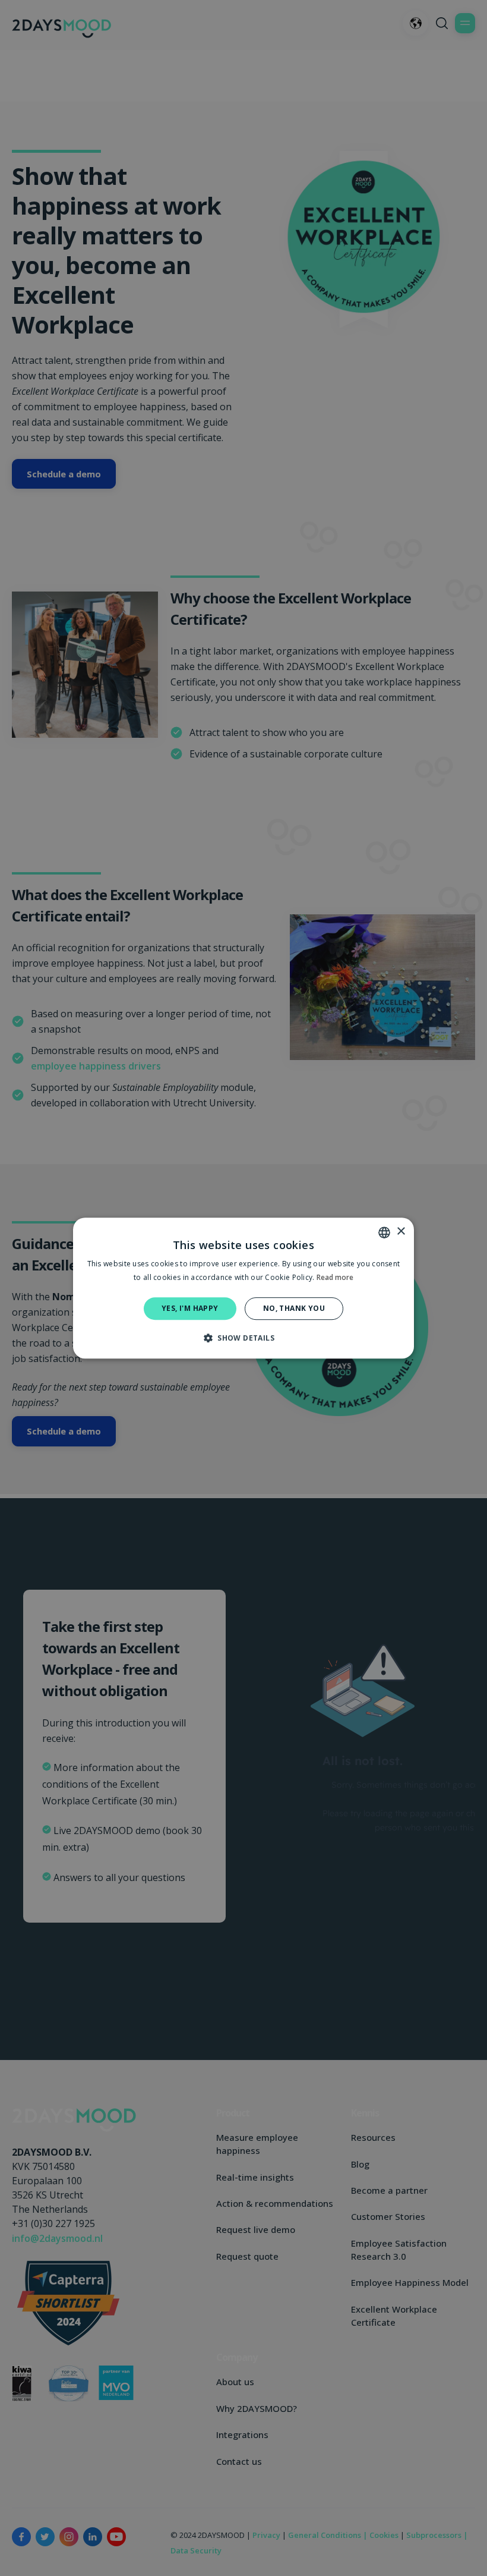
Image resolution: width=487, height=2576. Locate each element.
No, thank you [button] (294, 1308)
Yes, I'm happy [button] (190, 1308)
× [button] (401, 1232)
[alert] (243, 1288)
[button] (243, 1338)
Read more (335, 1277)
